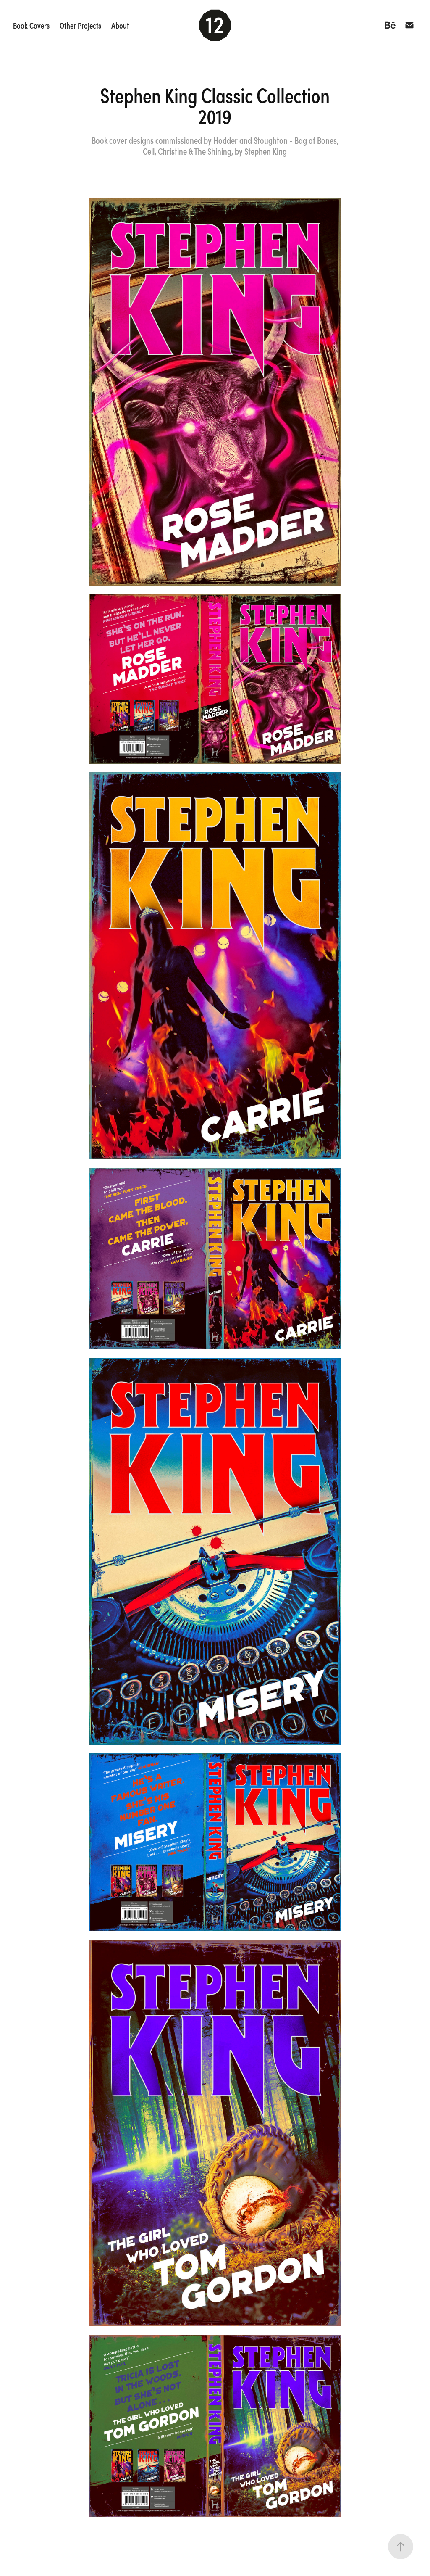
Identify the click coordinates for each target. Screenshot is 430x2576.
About (120, 25)
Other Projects (80, 25)
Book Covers (31, 25)
